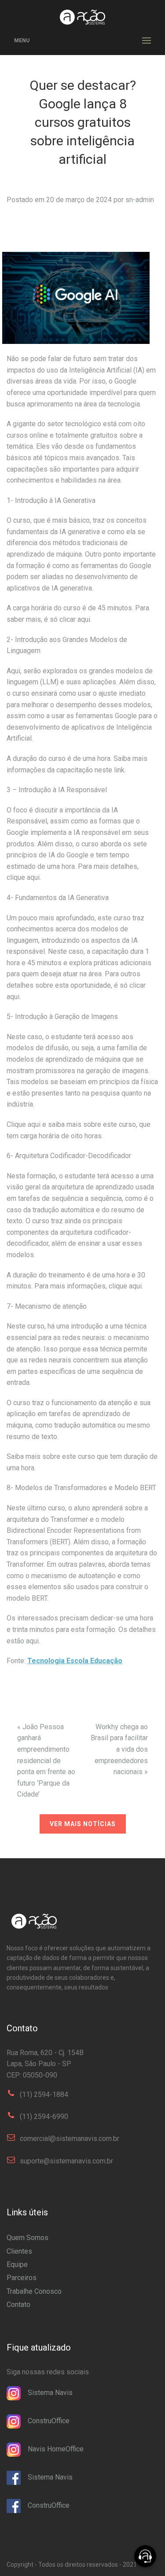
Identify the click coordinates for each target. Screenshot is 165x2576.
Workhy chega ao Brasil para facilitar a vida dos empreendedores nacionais (119, 1749)
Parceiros (22, 2278)
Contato (18, 2305)
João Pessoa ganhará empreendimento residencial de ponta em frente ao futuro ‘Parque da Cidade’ (46, 1761)
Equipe (17, 2264)
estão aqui (23, 1641)
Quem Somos (27, 2238)
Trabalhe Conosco (34, 2291)
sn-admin (140, 200)
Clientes (19, 2251)
